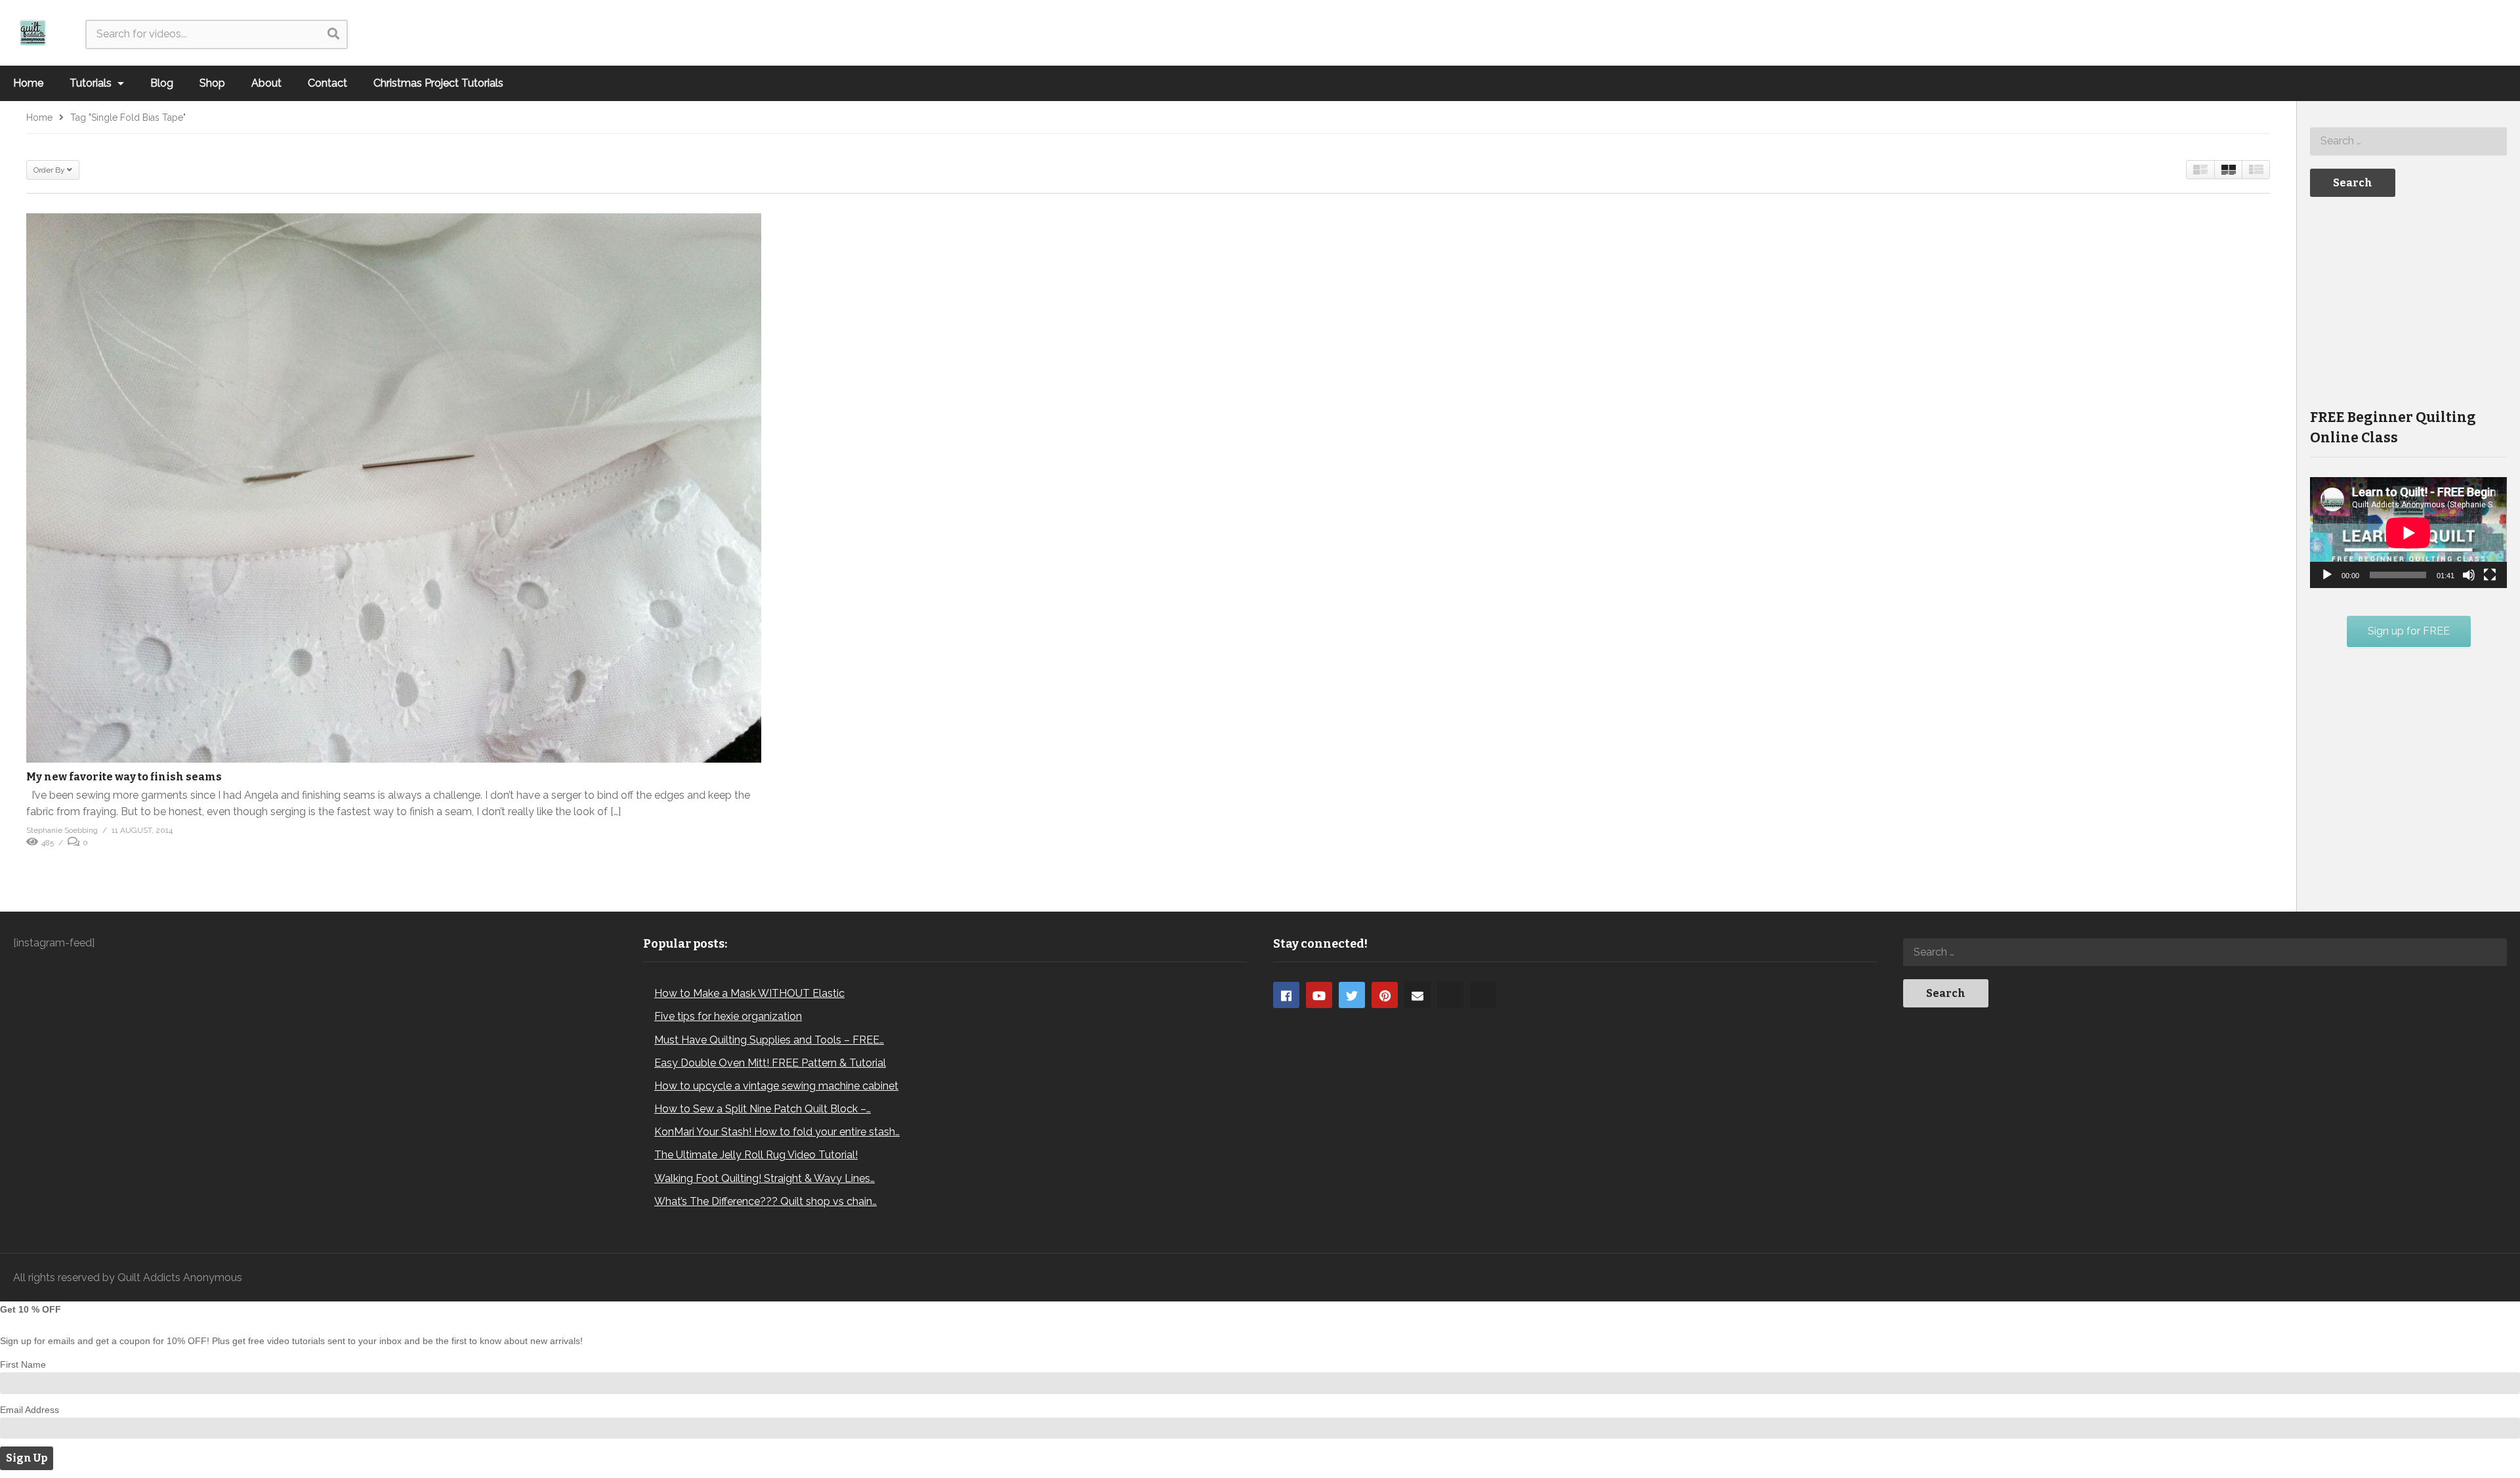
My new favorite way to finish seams (124, 777)
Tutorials (92, 83)
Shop (212, 83)
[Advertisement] (2408, 301)
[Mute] (2469, 575)
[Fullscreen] (2490, 575)
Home (28, 83)
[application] (2408, 533)
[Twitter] (1352, 995)
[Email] (1417, 995)
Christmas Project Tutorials (438, 83)
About (266, 83)
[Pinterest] (1385, 995)
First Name (23, 1364)
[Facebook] (1286, 995)
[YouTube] (1319, 995)
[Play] (2327, 575)
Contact (327, 83)
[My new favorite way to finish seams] (394, 488)
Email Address (30, 1410)
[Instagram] (1450, 995)
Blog (162, 83)
